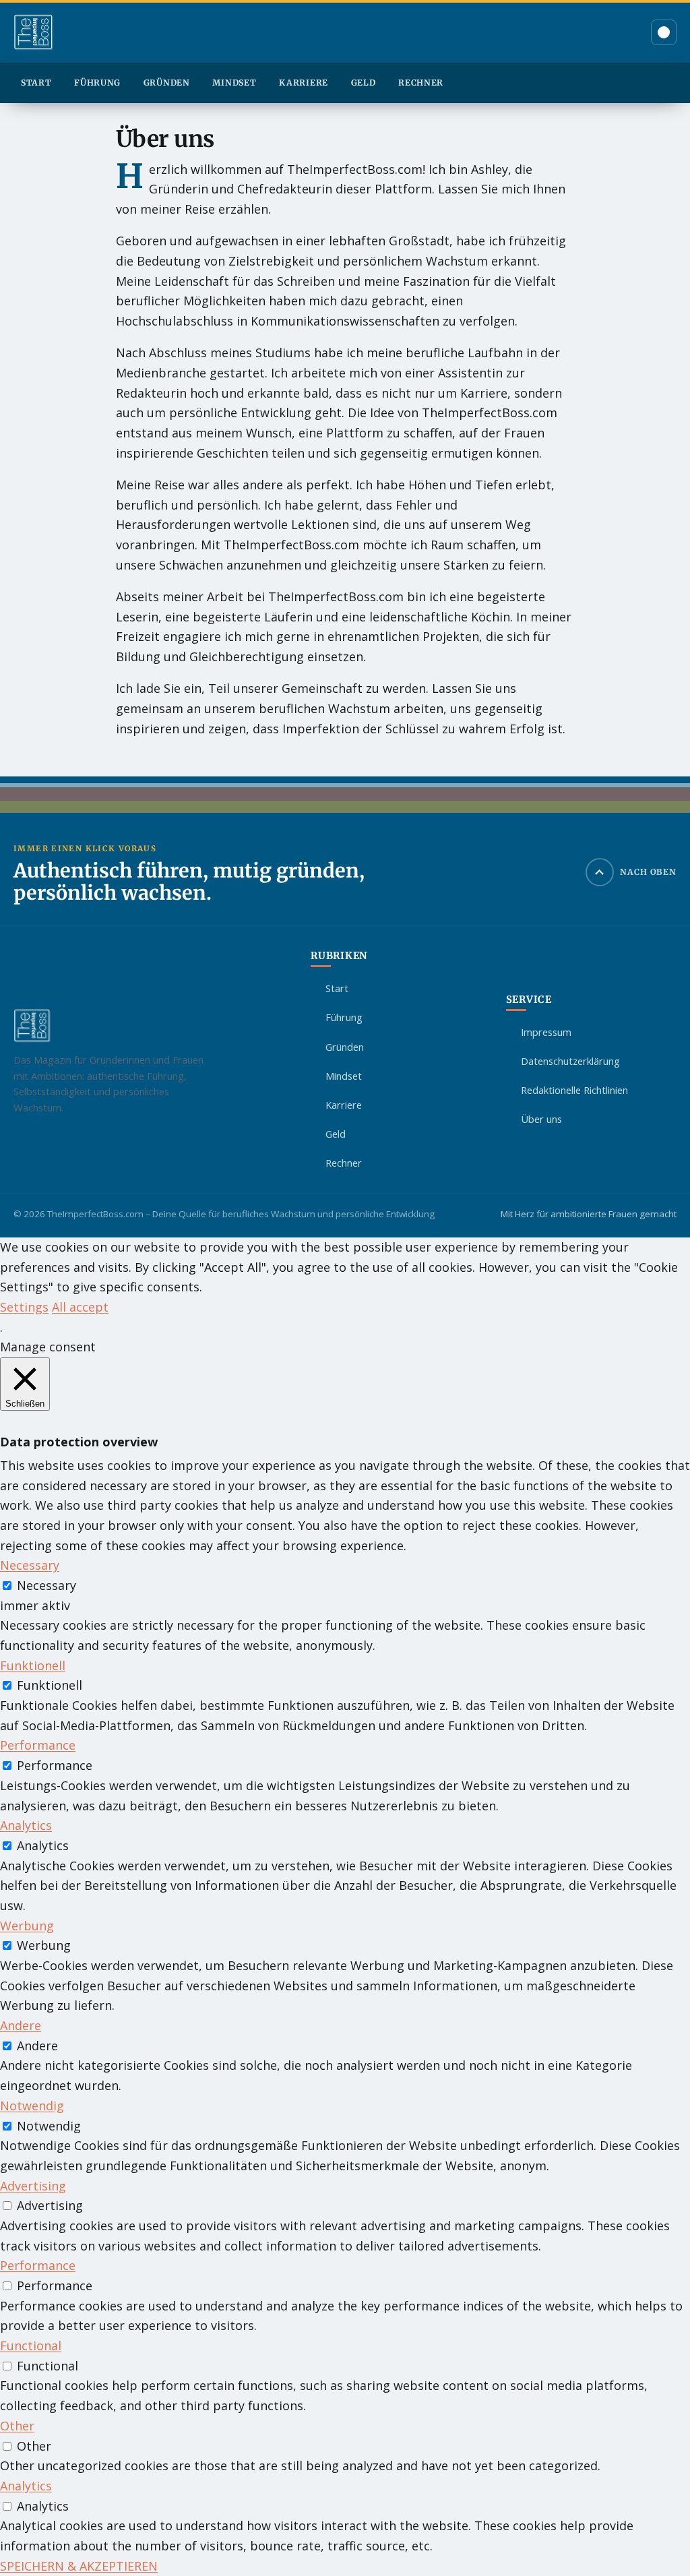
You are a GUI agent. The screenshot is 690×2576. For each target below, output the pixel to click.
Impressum (546, 1032)
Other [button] (17, 2426)
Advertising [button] (33, 2186)
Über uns (541, 1119)
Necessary (46, 1585)
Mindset (234, 83)
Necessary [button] (30, 1565)
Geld (364, 83)
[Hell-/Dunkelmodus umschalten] (664, 32)
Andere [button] (21, 2025)
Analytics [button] (26, 1825)
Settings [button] (24, 1307)
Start (36, 83)
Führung (97, 83)
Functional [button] (31, 2345)
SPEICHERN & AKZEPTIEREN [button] (79, 2566)
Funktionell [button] (33, 1665)
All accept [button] (80, 1307)
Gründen (167, 83)
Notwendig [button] (32, 2106)
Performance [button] (38, 1745)
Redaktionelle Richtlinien (574, 1090)
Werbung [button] (27, 1926)
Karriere (304, 83)
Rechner (421, 83)
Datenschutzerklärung (570, 1061)
